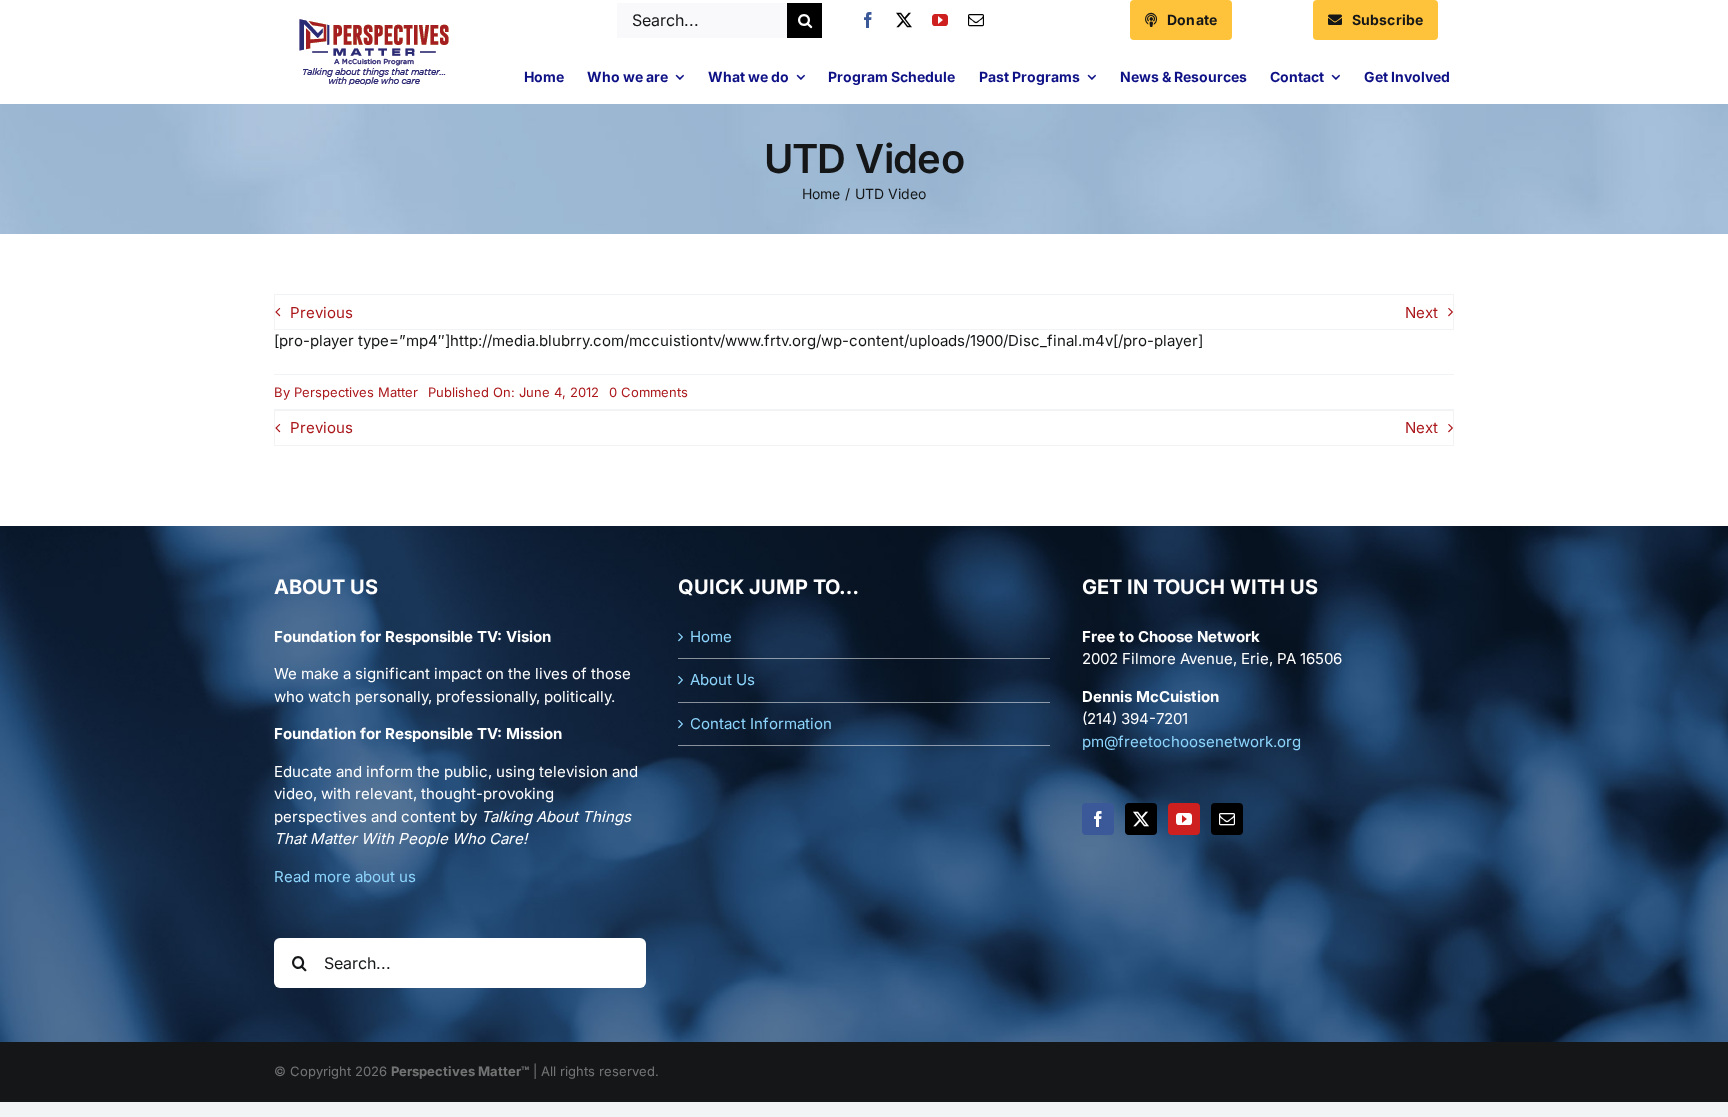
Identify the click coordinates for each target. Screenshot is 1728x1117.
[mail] (976, 20)
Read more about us (345, 876)
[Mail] (1227, 819)
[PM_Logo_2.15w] (373, 23)
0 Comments (648, 392)
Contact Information (761, 723)
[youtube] (940, 20)
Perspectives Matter (356, 392)
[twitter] (904, 20)
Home (711, 636)
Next (1421, 312)
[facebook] (868, 20)
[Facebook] (1098, 819)
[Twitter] (1141, 819)
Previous (321, 312)
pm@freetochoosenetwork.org (1191, 741)
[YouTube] (1184, 819)
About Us (722, 679)
